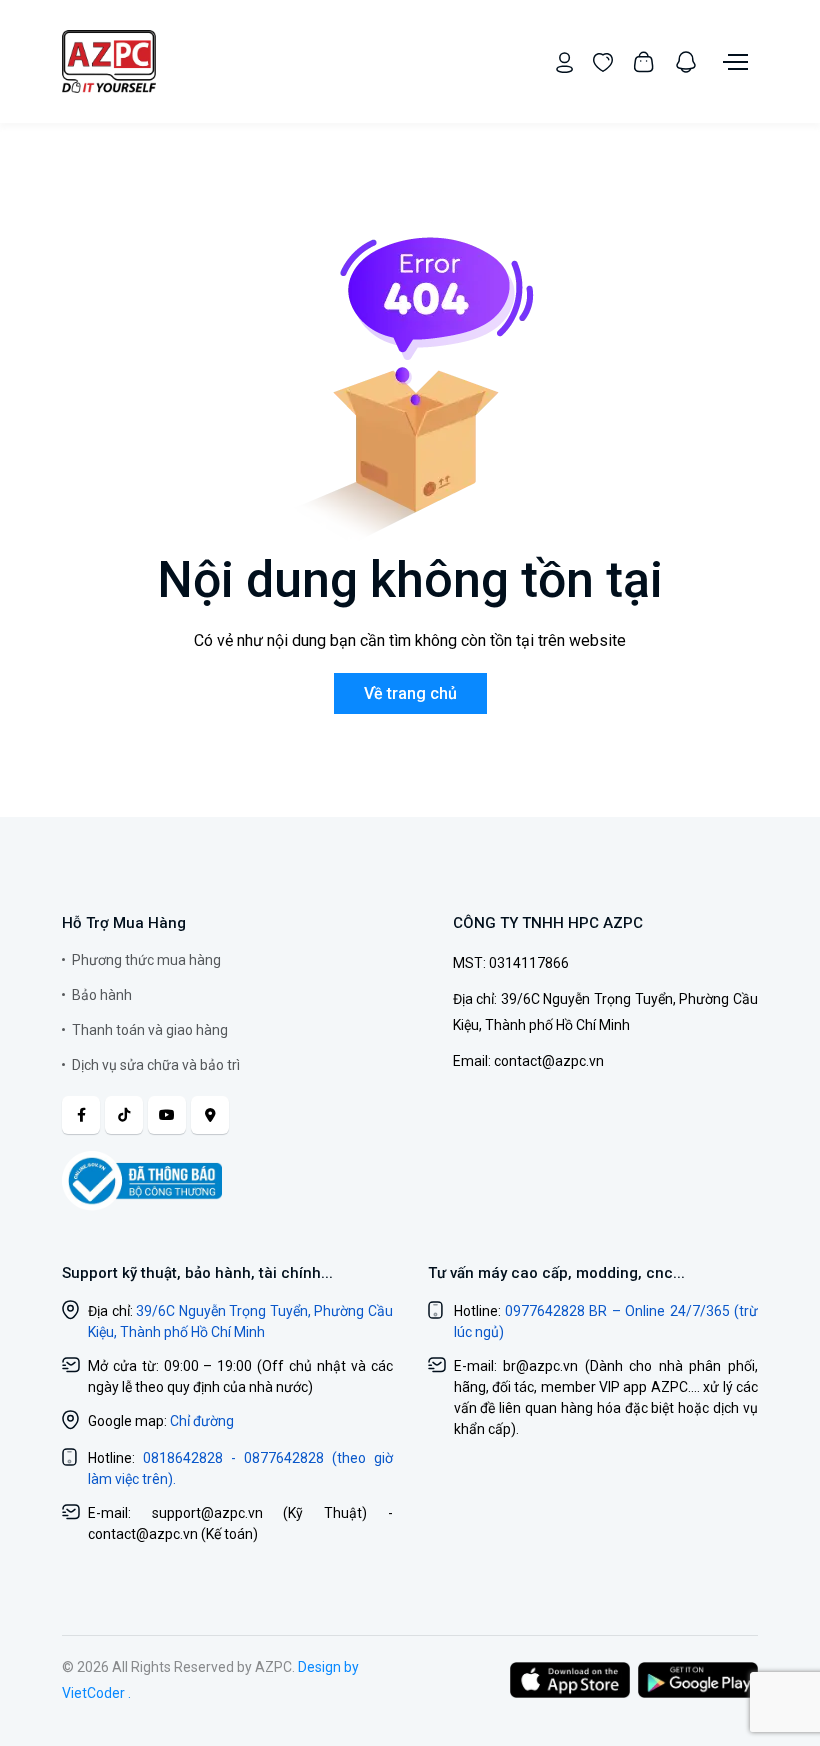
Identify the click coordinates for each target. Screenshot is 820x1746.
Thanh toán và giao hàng (150, 1030)
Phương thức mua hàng (146, 960)
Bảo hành (102, 995)
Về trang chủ (410, 693)
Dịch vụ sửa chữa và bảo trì (156, 1065)
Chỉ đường (202, 1421)
